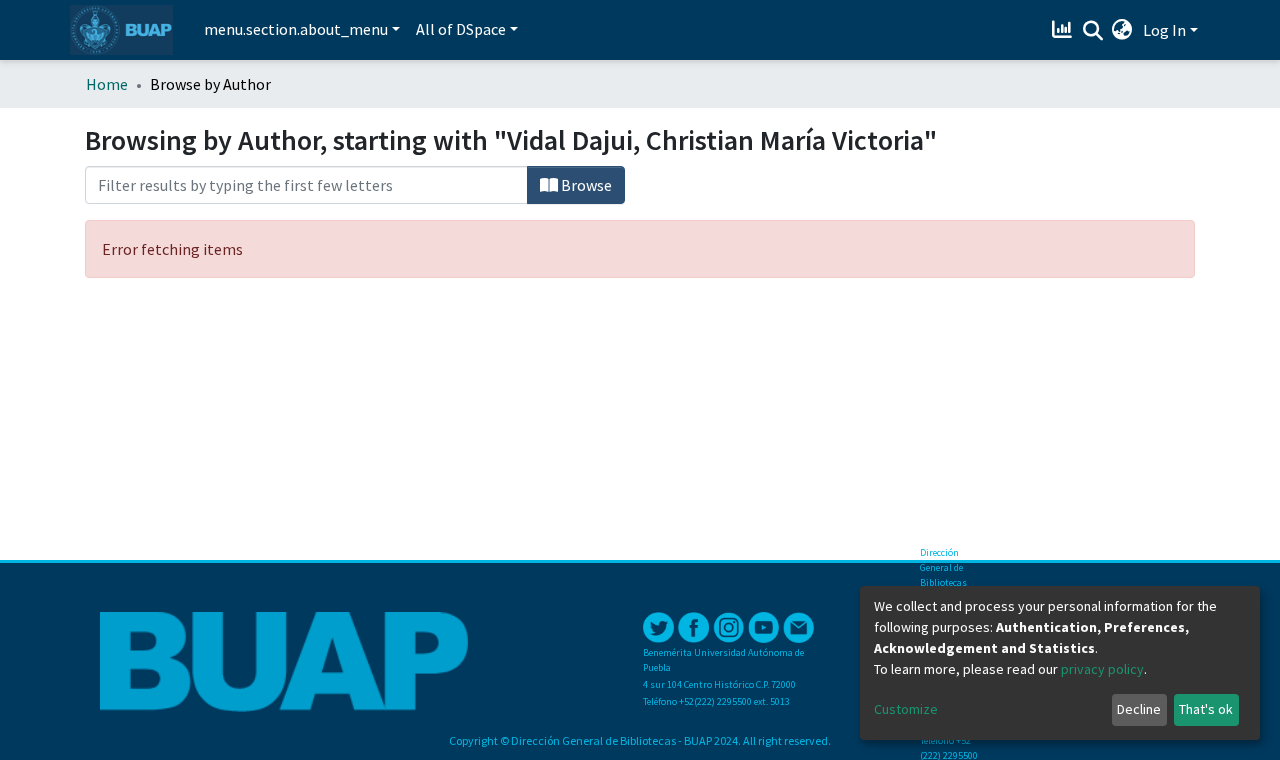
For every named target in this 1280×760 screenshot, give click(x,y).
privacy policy (1102, 669)
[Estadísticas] (1064, 30)
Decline (1139, 709)
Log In (1164, 30)
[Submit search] (1092, 31)
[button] (1122, 30)
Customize (906, 709)
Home (107, 84)
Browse (585, 185)
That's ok (1206, 709)
